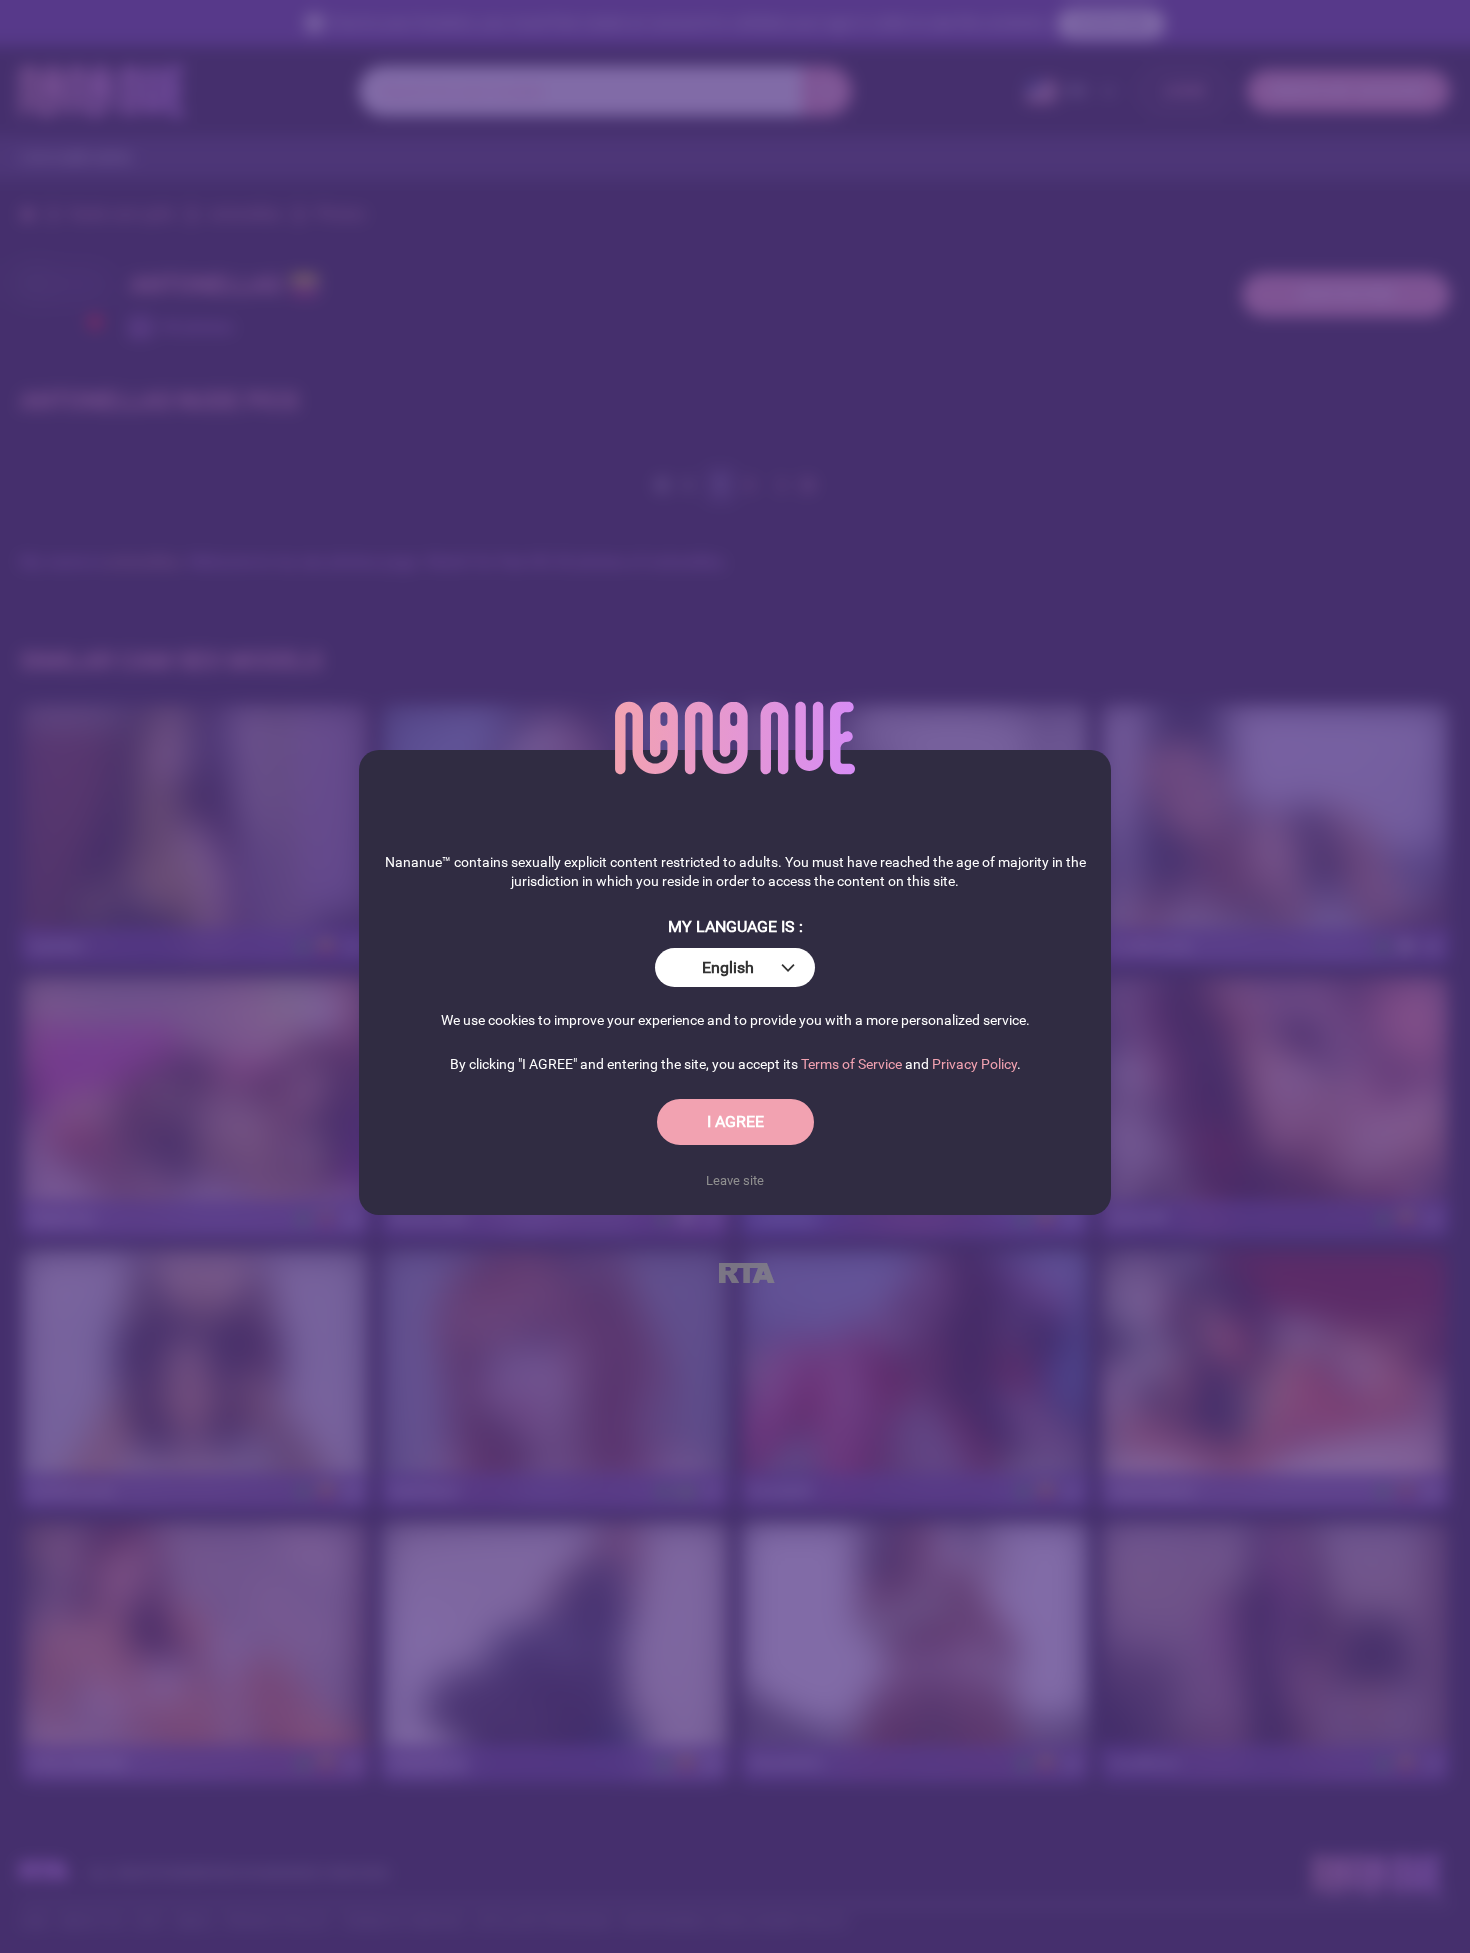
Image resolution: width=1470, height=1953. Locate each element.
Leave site (735, 1180)
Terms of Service (851, 1064)
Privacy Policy (974, 1064)
